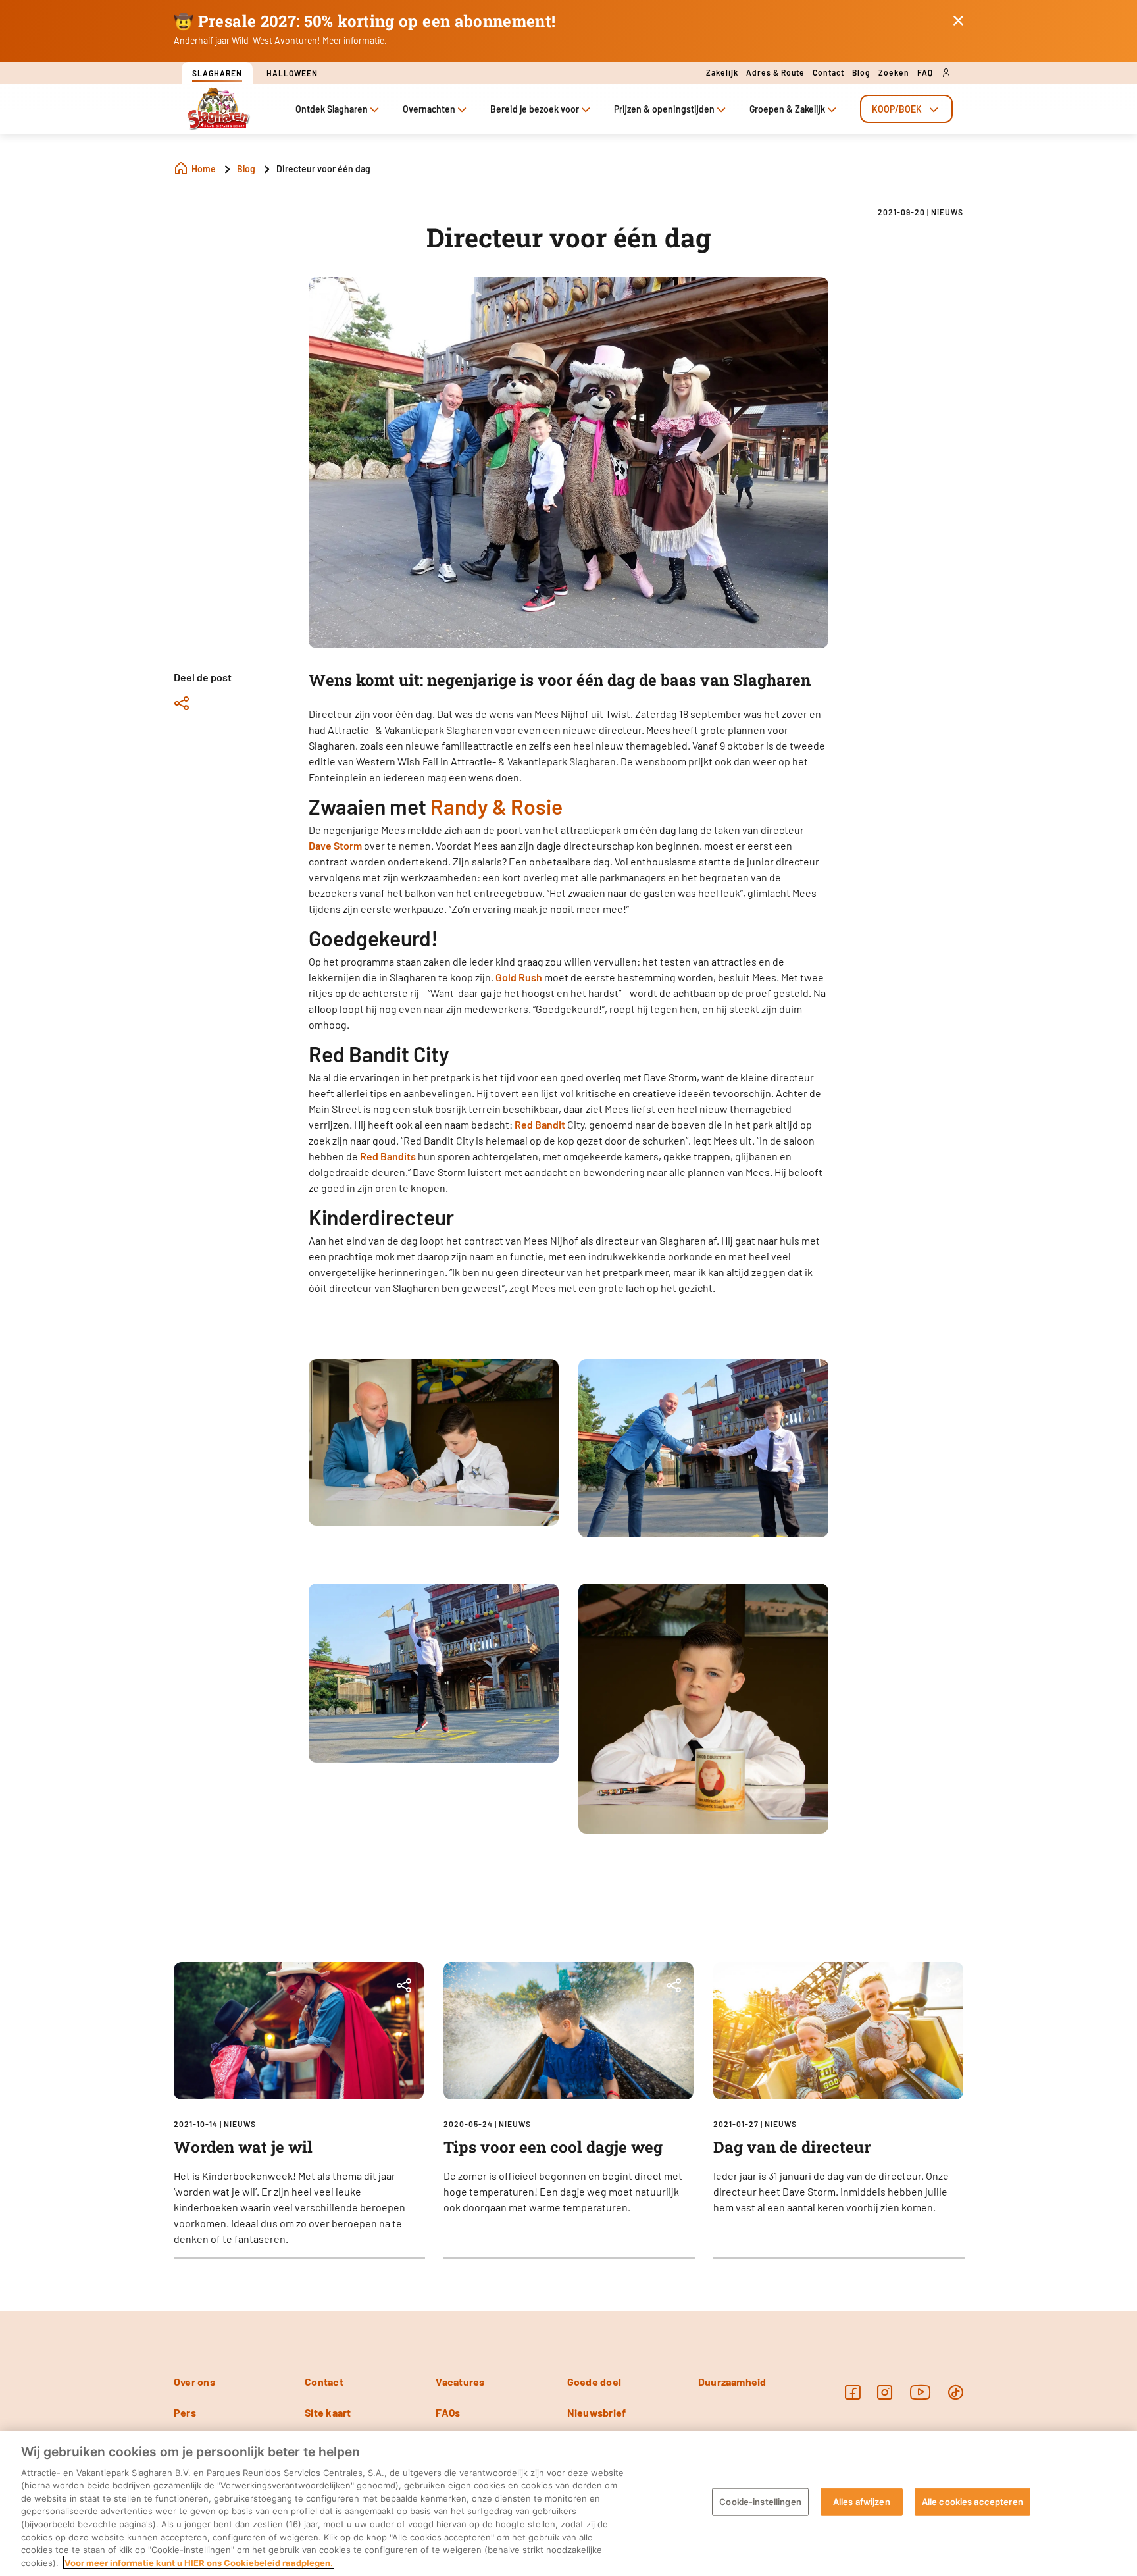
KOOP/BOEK (897, 109)
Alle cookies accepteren (973, 2502)
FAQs (448, 2412)
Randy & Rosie (496, 806)
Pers (185, 2412)
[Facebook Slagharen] (852, 2392)
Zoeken (894, 72)
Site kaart (328, 2412)
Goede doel (594, 2382)
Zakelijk (722, 72)
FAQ (925, 72)
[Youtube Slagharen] (921, 2392)
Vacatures (460, 2382)
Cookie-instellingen (760, 2502)
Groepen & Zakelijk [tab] (787, 109)
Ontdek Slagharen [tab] (332, 109)
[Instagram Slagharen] (885, 2392)
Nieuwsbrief (597, 2412)
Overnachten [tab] (429, 109)
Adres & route (775, 72)
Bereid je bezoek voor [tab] (535, 109)
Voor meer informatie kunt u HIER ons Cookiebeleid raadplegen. (199, 2562)
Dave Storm (335, 845)
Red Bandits (388, 1156)
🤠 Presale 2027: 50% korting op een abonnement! (365, 21)
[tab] (906, 109)
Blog (861, 72)
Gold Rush (519, 977)
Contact (828, 72)
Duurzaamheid (732, 2382)
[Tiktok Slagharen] (956, 2392)
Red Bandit (540, 1124)
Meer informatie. (355, 40)
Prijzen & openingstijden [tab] (664, 109)
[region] (568, 2503)
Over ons (194, 2382)
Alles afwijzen (862, 2502)
